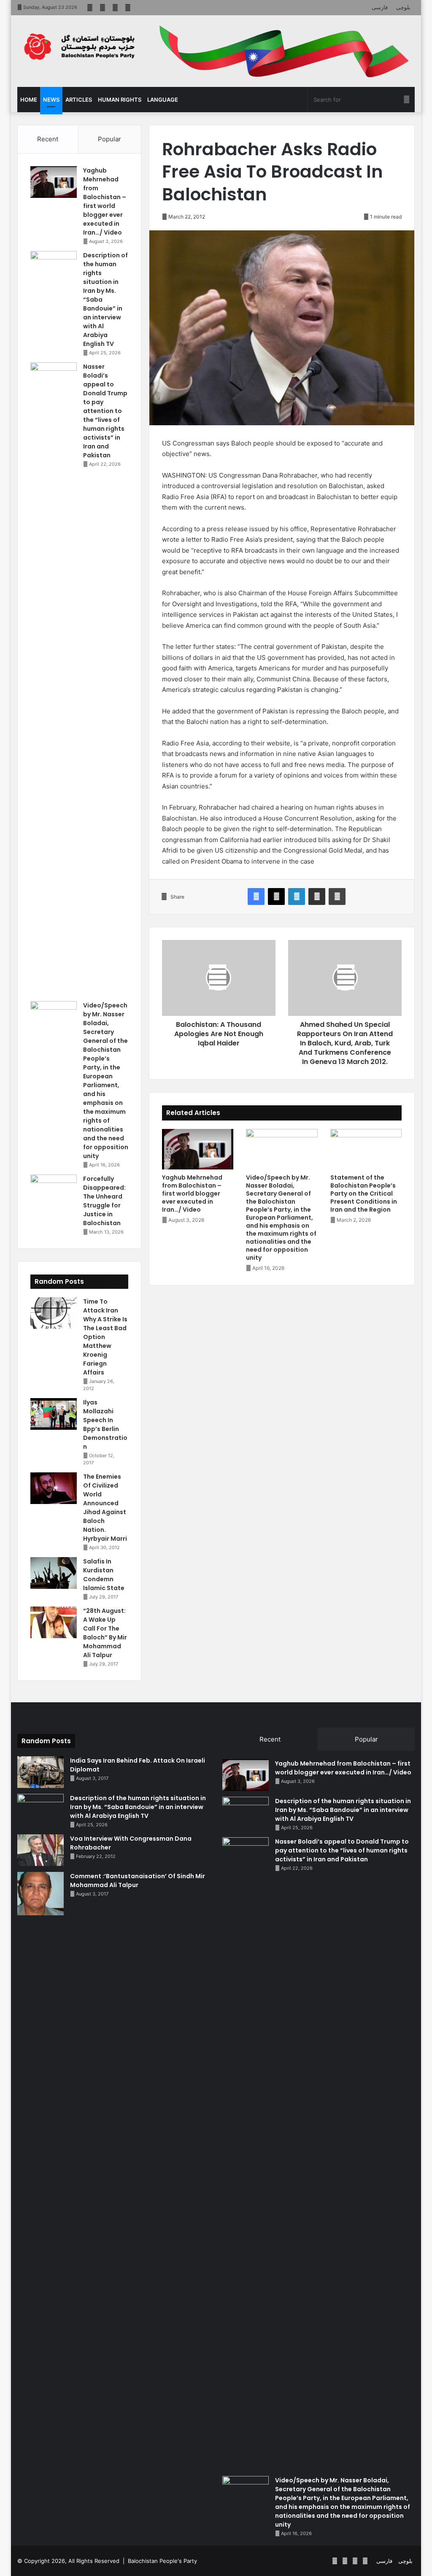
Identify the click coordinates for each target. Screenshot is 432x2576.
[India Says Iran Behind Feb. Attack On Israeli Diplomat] (40, 1772)
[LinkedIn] (297, 896)
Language (163, 100)
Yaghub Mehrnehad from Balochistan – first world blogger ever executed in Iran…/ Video (192, 1193)
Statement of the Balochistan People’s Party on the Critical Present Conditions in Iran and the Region (364, 1193)
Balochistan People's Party (162, 2561)
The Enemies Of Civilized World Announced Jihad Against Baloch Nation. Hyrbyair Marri (105, 1508)
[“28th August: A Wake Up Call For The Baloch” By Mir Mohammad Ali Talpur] (54, 1622)
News (51, 100)
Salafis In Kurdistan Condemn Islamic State (104, 1575)
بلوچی (403, 7)
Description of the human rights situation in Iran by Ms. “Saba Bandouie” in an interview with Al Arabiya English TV (138, 1807)
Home (29, 100)
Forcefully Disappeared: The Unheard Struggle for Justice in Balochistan (104, 1201)
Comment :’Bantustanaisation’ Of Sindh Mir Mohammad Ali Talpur (138, 1881)
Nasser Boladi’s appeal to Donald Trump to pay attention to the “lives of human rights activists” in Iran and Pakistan (105, 411)
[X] (276, 896)
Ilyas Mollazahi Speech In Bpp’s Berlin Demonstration (105, 1424)
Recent (48, 139)
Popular (109, 139)
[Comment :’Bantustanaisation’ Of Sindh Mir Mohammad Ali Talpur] (40, 1894)
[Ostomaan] (79, 47)
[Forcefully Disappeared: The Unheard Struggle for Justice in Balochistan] (54, 1190)
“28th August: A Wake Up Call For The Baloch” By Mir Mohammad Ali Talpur (105, 1633)
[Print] (337, 896)
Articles (79, 100)
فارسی (380, 7)
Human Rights (120, 100)
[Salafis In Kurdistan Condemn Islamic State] (54, 1573)
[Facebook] (256, 896)
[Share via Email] (317, 896)
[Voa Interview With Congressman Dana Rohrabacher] (40, 1850)
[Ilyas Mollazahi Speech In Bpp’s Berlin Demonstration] (54, 1414)
